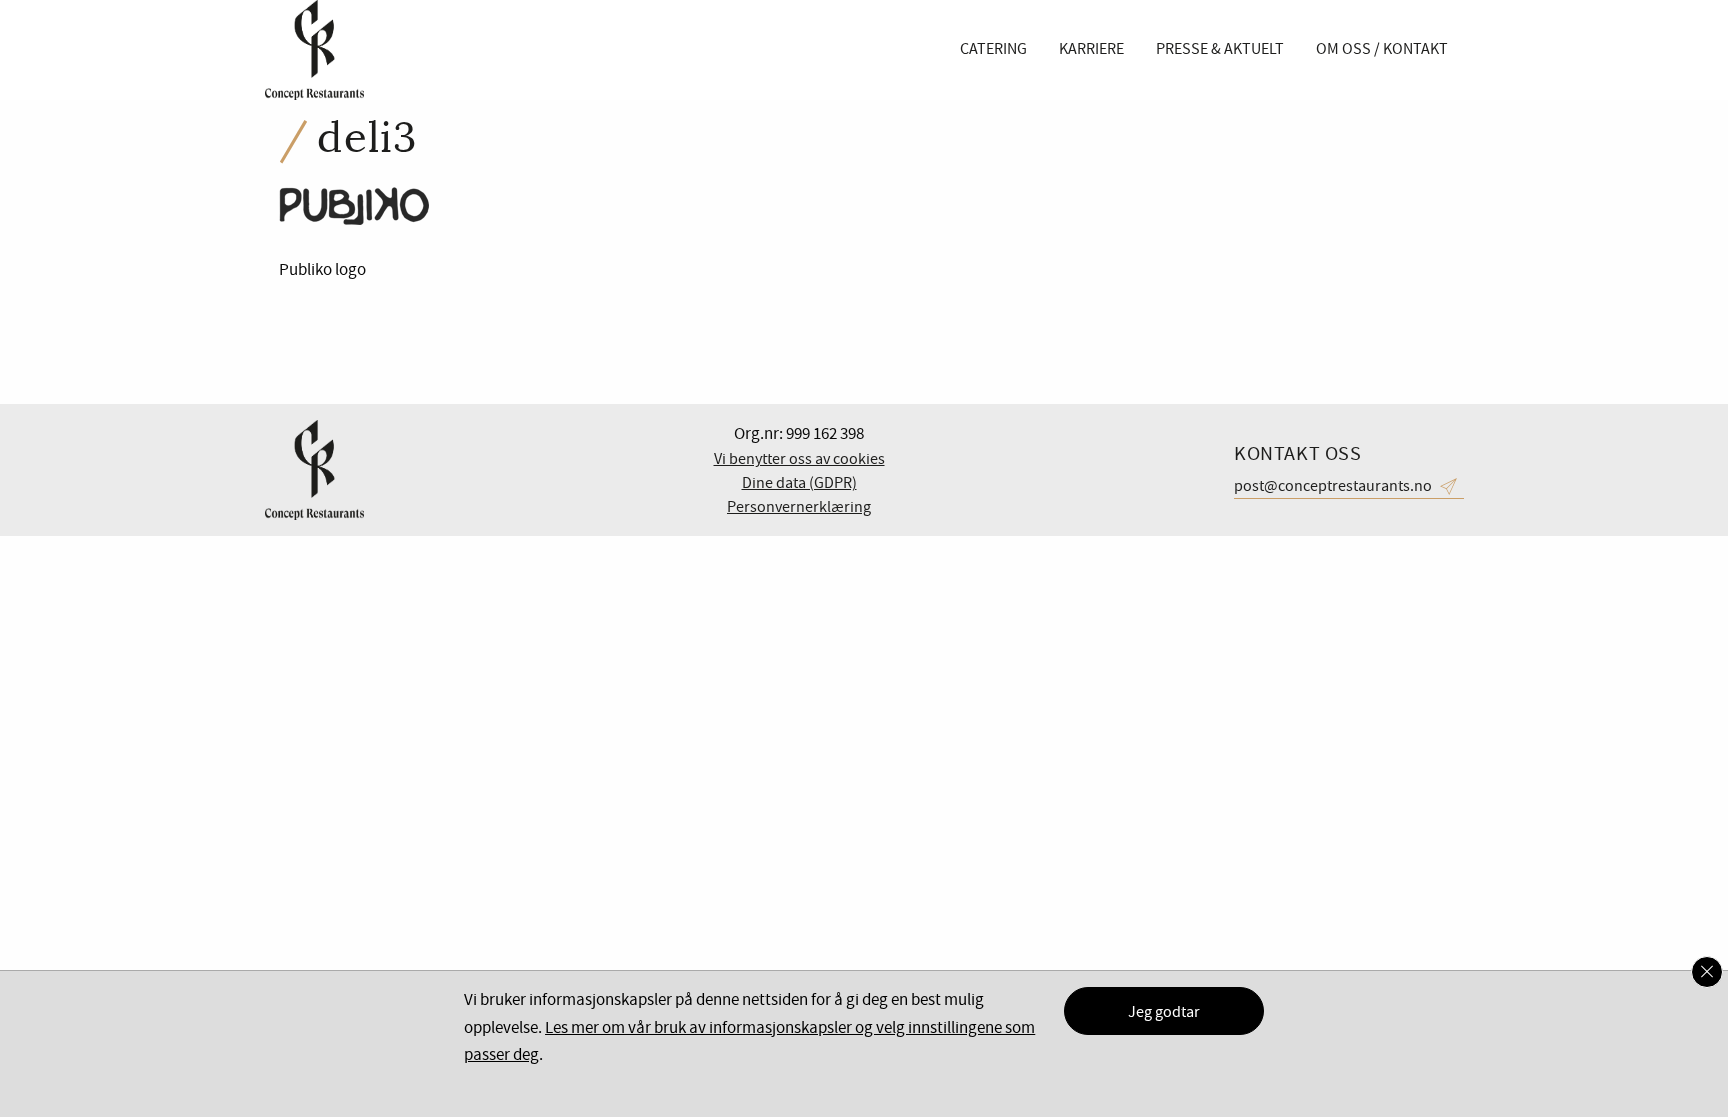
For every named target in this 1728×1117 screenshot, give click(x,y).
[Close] (1707, 972)
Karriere (1091, 49)
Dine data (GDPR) (799, 483)
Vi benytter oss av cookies (799, 459)
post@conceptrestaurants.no (1333, 486)
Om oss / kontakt (1382, 49)
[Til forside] (314, 50)
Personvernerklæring (799, 507)
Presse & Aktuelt (1220, 49)
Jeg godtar (1164, 1012)
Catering (993, 49)
